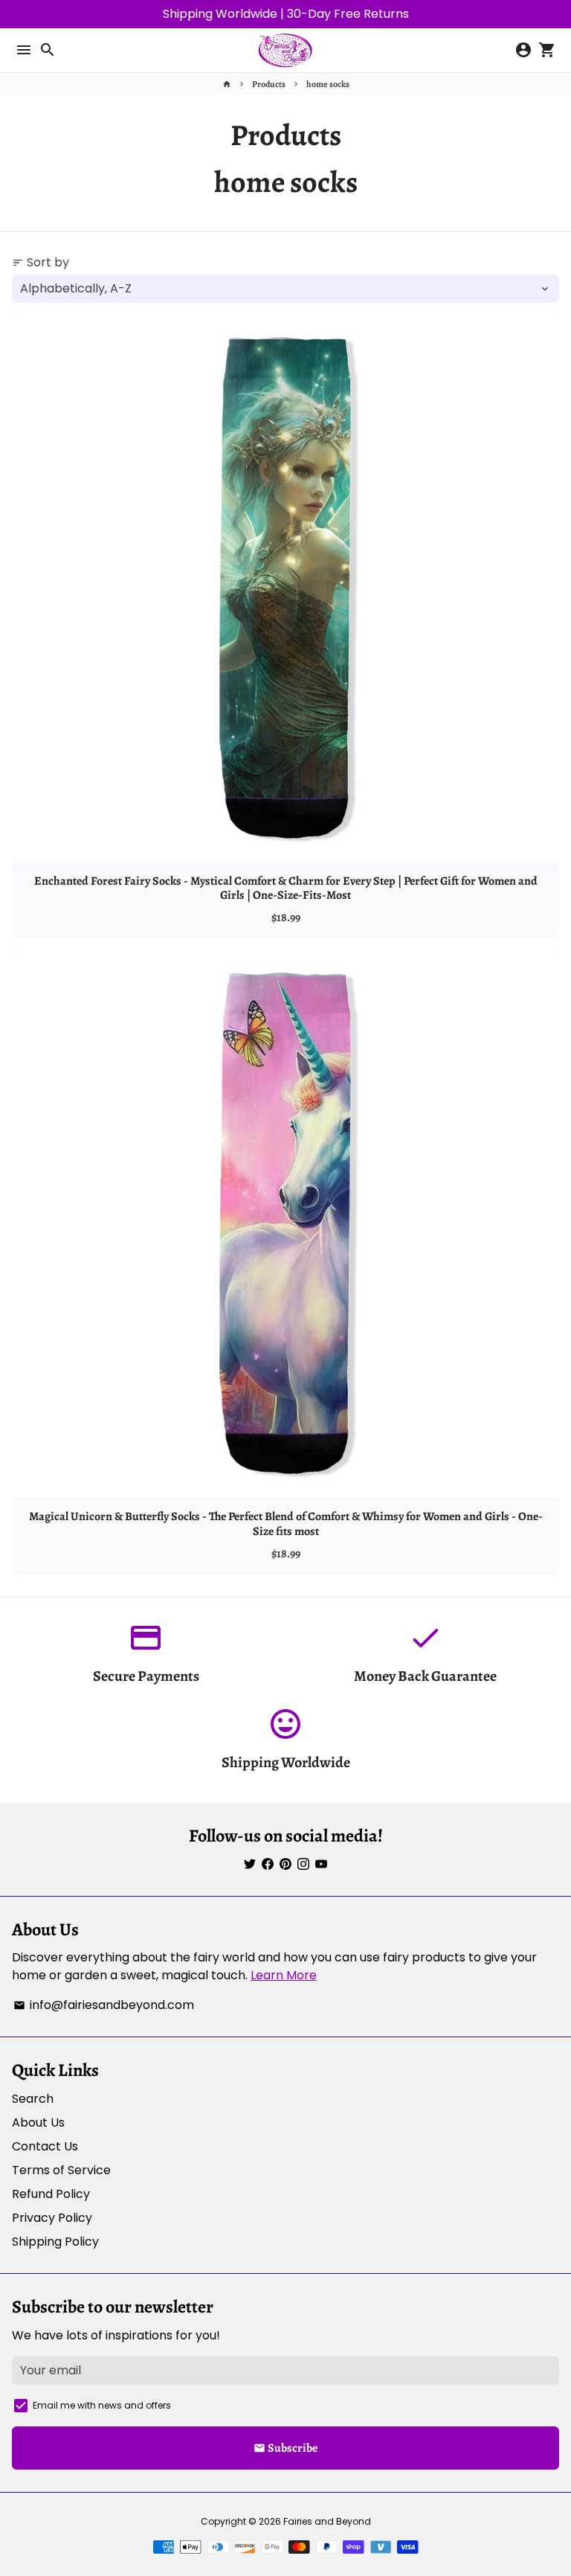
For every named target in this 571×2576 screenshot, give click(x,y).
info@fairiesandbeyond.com (104, 2005)
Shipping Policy (55, 2242)
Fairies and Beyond (327, 2521)
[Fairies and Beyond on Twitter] (250, 1864)
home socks (328, 84)
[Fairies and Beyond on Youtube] (321, 1864)
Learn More (284, 1975)
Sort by (41, 262)
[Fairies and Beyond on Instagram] (303, 1864)
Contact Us (45, 2146)
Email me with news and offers (102, 2405)
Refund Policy (51, 2194)
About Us (38, 2122)
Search (33, 2099)
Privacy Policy (52, 2218)
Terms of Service (61, 2170)
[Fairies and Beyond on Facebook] (268, 1864)
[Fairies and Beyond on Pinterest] (285, 1864)
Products (269, 84)
